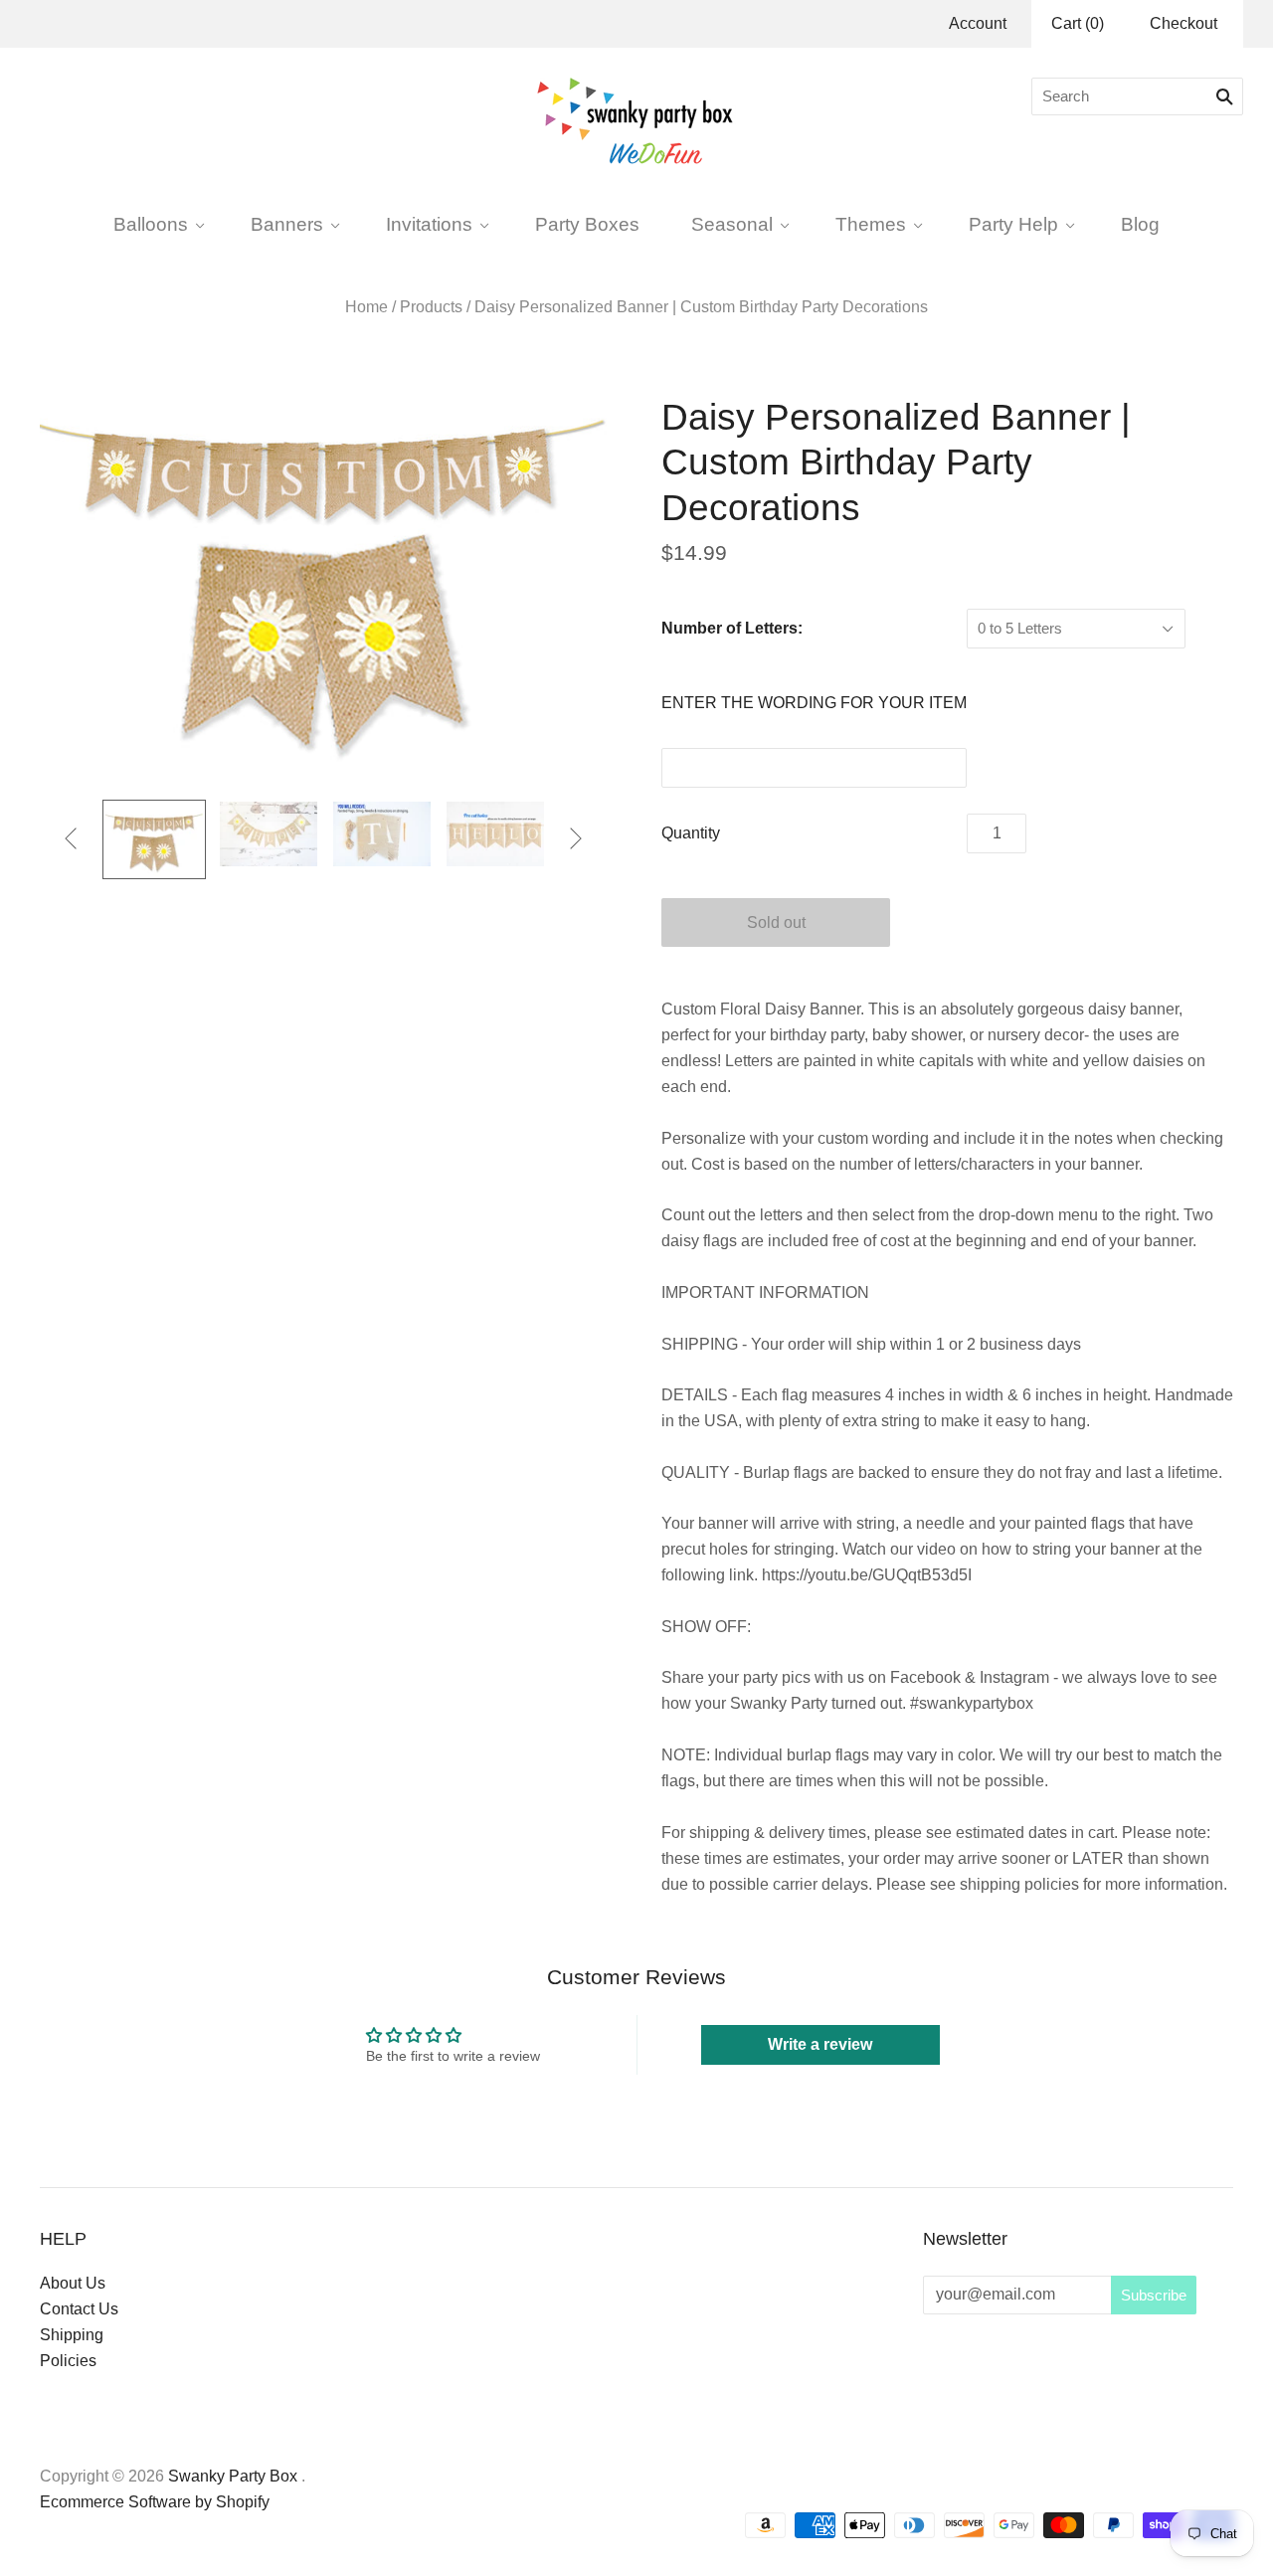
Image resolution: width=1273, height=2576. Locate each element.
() (1078, 23)
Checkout (1183, 23)
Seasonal (732, 224)
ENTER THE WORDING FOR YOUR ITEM (814, 703)
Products (431, 307)
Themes (871, 224)
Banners (287, 224)
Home (366, 307)
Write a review (820, 2044)
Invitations (429, 224)
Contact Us (79, 2309)
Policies (68, 2361)
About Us (73, 2283)
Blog (1140, 224)
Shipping (72, 2335)
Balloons (151, 224)
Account (978, 23)
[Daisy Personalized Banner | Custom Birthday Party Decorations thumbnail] (154, 839)
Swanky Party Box (233, 2476)
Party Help (1013, 224)
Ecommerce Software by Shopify (155, 2502)
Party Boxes (587, 224)
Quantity (691, 833)
